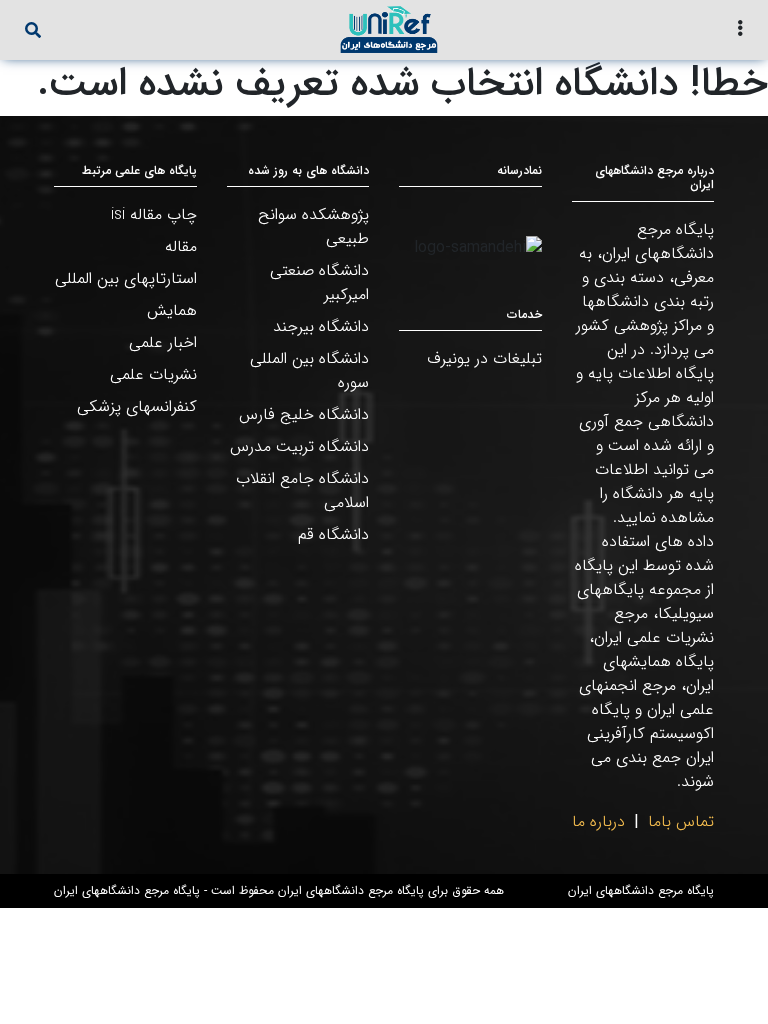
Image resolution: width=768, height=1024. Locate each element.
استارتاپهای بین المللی (126, 278)
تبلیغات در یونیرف (484, 358)
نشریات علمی (153, 374)
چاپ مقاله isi (154, 214)
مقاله (181, 246)
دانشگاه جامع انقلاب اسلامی (302, 490)
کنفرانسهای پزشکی (137, 406)
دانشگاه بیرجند (321, 326)
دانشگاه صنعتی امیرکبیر (319, 282)
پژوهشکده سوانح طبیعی (313, 226)
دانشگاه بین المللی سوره (309, 370)
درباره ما (598, 821)
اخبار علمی (163, 342)
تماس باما (681, 821)
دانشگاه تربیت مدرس (299, 446)
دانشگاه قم (333, 534)
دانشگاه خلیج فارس (304, 414)
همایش (172, 310)
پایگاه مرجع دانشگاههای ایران (641, 891)
